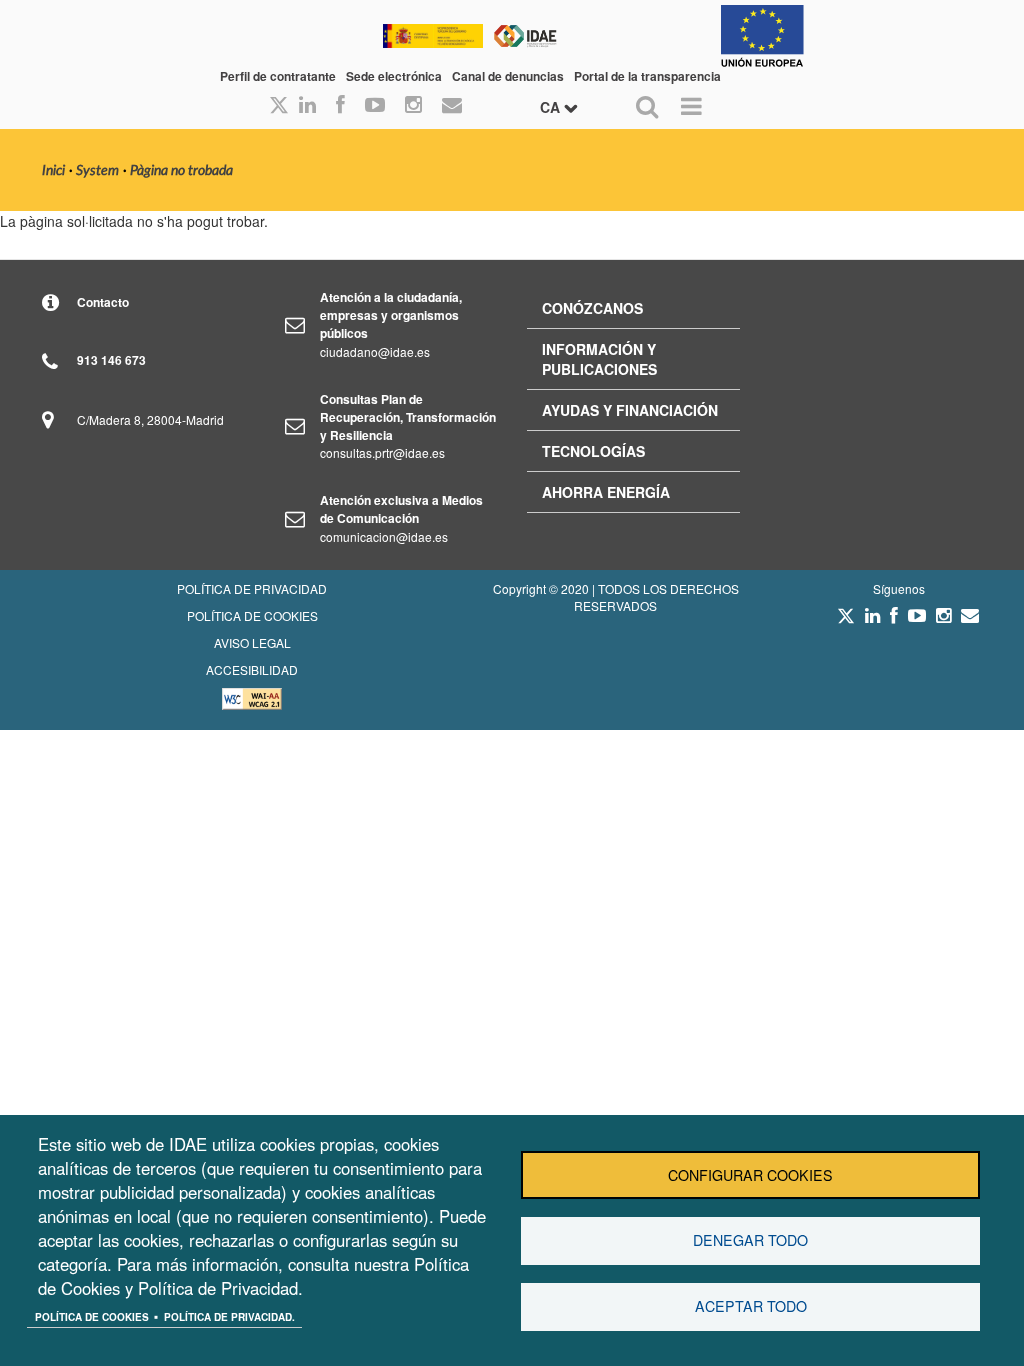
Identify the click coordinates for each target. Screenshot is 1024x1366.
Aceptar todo (751, 1306)
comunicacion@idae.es (384, 536)
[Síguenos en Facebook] (340, 106)
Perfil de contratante (278, 76)
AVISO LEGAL (252, 642)
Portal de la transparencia (647, 76)
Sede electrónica (394, 76)
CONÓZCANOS (592, 308)
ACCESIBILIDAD (252, 669)
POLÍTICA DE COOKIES (252, 615)
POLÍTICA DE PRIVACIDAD (252, 588)
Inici (53, 171)
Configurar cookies (750, 1175)
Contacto (103, 302)
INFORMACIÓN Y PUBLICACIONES (599, 359)
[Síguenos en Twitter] (846, 621)
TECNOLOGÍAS (593, 451)
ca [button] (552, 107)
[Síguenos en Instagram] (413, 106)
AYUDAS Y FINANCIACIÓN (630, 410)
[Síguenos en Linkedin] (307, 106)
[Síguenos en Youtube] (375, 106)
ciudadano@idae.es (375, 351)
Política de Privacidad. (229, 1317)
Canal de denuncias (508, 76)
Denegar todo (750, 1240)
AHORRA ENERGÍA (606, 492)
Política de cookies (92, 1317)
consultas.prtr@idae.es (382, 452)
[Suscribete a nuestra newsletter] (452, 106)
